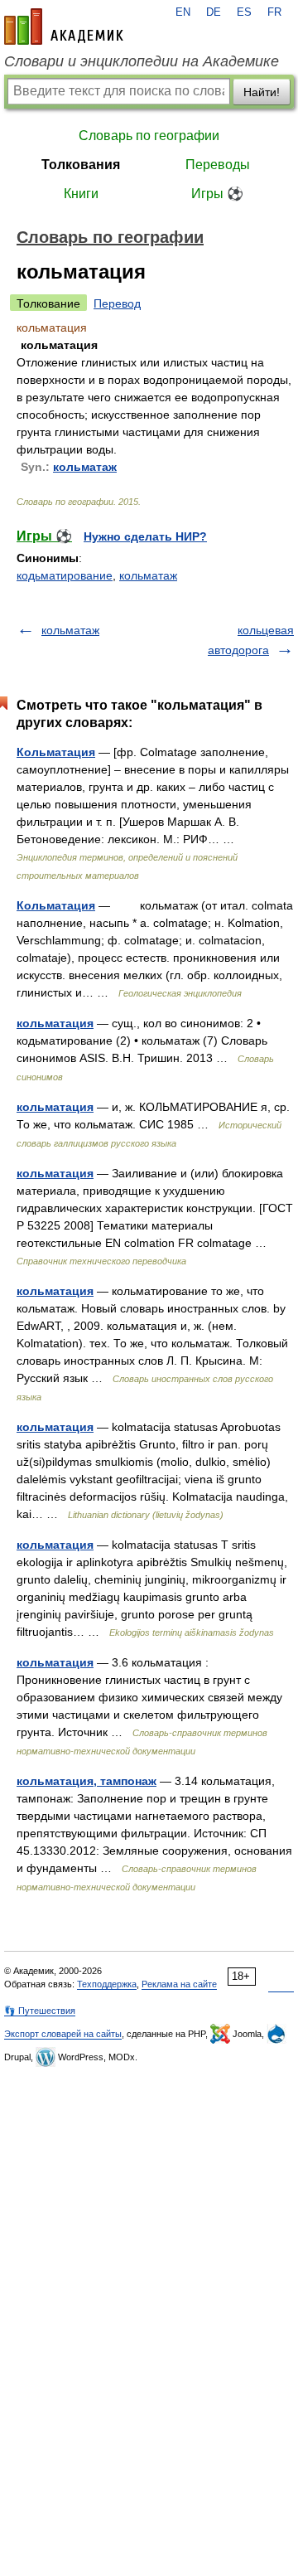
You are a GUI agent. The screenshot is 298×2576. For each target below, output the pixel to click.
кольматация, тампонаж (87, 1781)
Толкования (81, 165)
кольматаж (85, 467)
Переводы (218, 165)
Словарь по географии (149, 136)
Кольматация (56, 752)
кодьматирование (65, 575)
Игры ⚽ (217, 194)
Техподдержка (107, 1984)
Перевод (117, 303)
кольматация (55, 1023)
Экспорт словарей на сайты (63, 2034)
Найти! (262, 92)
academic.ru (64, 27)
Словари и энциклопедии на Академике (142, 61)
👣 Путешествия (40, 2011)
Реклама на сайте (179, 1984)
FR (274, 12)
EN (183, 12)
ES (244, 12)
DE (214, 12)
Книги (81, 194)
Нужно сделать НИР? (145, 536)
